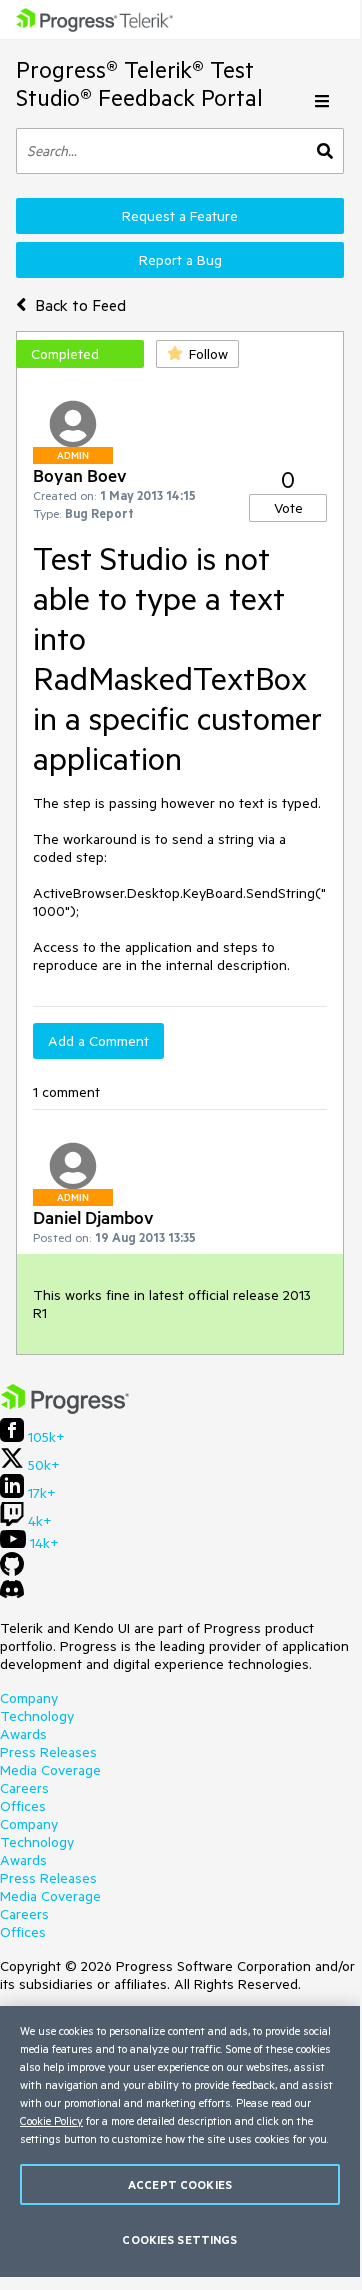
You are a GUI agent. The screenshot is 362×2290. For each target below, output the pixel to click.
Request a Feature (180, 216)
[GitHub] (12, 1571)
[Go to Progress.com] (65, 1409)
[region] (180, 2141)
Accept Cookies (180, 2184)
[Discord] (12, 1594)
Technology (37, 1716)
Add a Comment (98, 1041)
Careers (24, 1788)
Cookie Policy (51, 2120)
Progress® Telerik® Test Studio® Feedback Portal (139, 83)
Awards (23, 1734)
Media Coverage (50, 1770)
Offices (23, 1806)
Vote (288, 508)
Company (29, 1698)
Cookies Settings (179, 2239)
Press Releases (48, 1752)
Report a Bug (180, 260)
